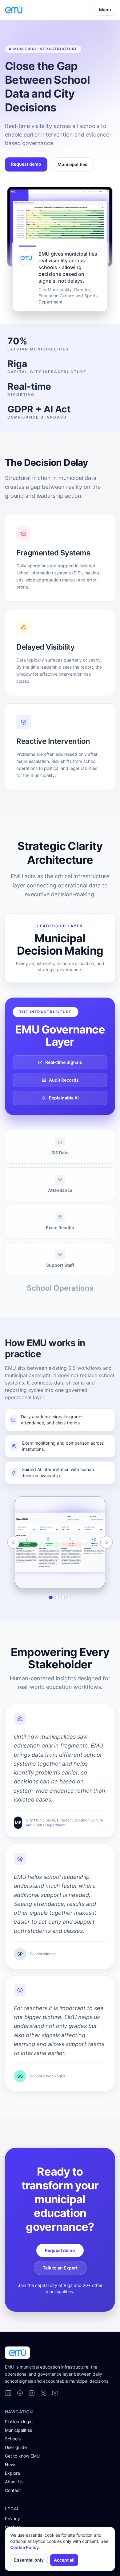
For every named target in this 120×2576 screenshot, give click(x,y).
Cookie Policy (24, 2547)
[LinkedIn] (8, 2393)
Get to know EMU (22, 2456)
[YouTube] (55, 2393)
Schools (13, 2439)
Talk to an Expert (60, 2268)
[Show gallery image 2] (51, 1597)
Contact (13, 2490)
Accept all (64, 2560)
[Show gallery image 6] (75, 1597)
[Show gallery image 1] (45, 1597)
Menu (105, 10)
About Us (14, 2482)
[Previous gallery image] (14, 1542)
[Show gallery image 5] (69, 1597)
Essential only (29, 2560)
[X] (43, 2393)
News (11, 2464)
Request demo (26, 164)
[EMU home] (14, 10)
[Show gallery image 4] (63, 1597)
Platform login (19, 2422)
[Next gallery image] (106, 1542)
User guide (16, 2447)
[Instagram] (32, 2393)
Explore (12, 2473)
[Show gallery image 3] (57, 1597)
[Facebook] (20, 2393)
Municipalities (72, 164)
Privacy (12, 2518)
